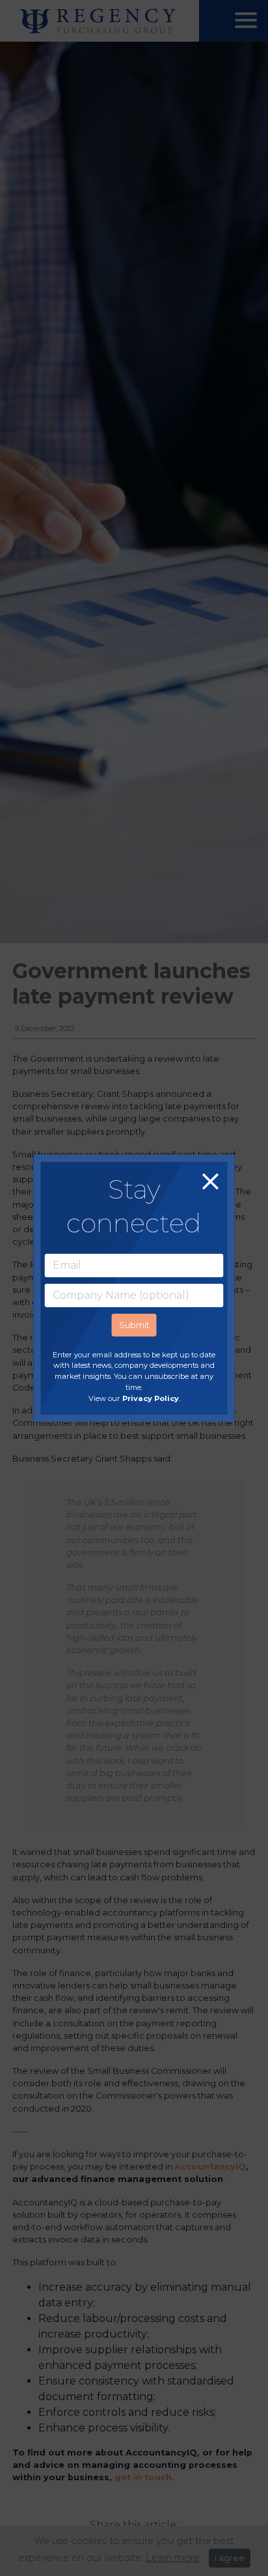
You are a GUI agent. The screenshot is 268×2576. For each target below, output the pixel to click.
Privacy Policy (151, 1398)
